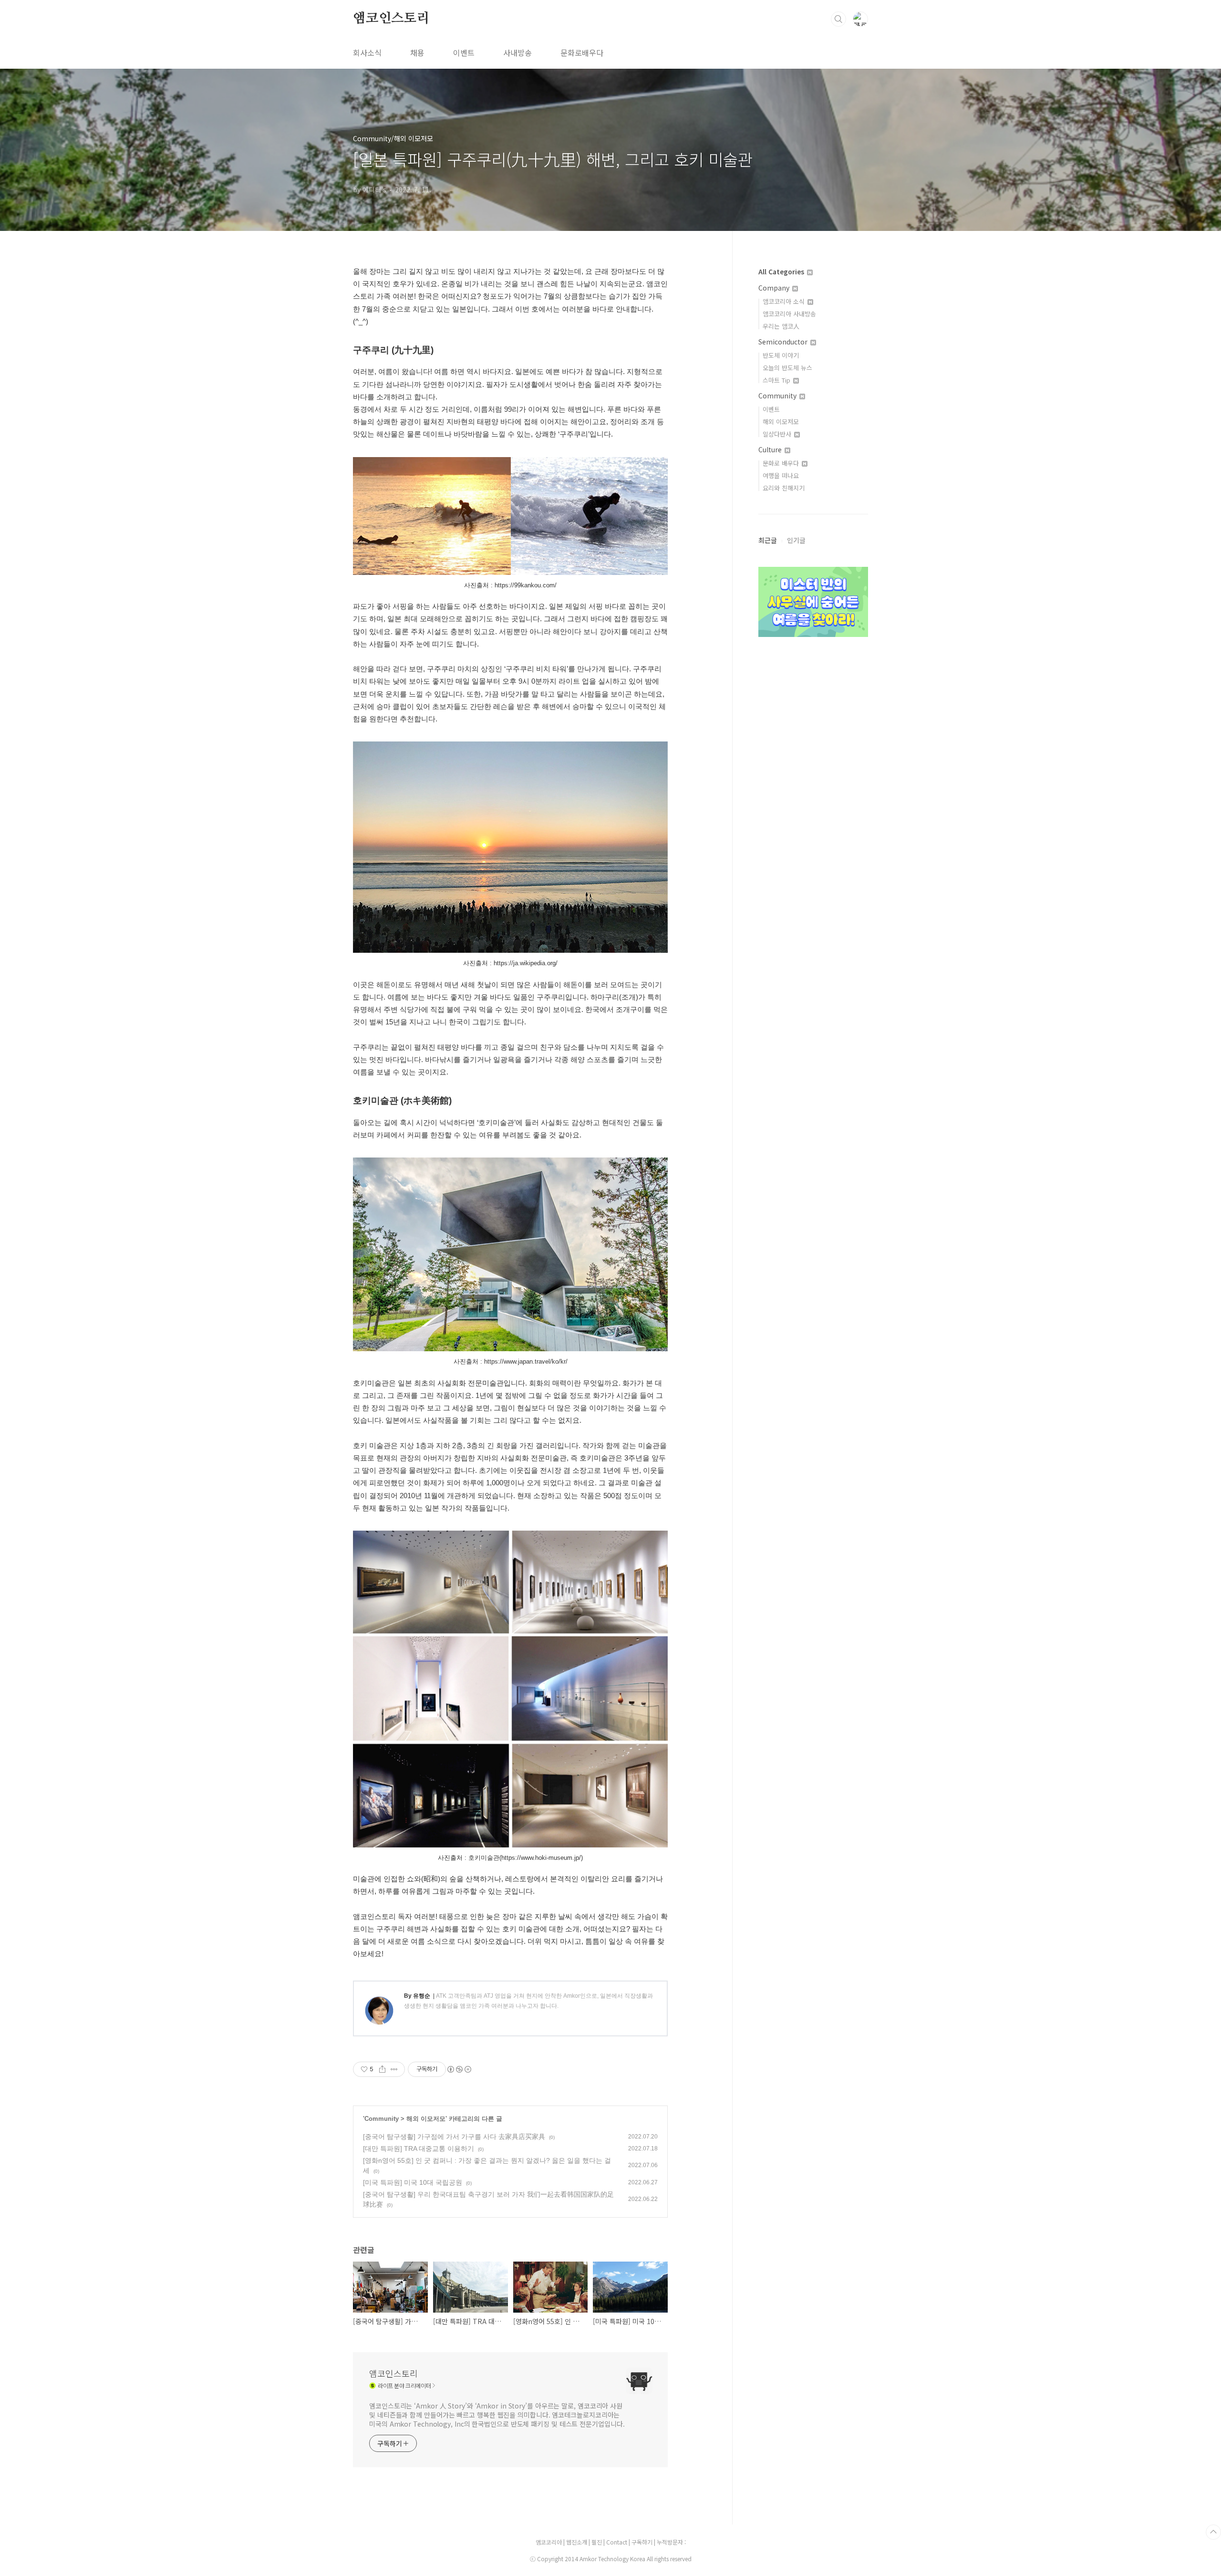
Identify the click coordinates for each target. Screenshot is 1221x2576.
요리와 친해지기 (784, 488)
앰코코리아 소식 (785, 301)
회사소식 (367, 52)
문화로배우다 (582, 52)
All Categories (782, 271)
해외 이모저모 (426, 2119)
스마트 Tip (777, 380)
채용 (417, 52)
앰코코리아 (549, 2542)
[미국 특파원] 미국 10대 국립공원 (413, 2182)
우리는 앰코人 (781, 326)
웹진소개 (577, 2542)
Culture (771, 449)
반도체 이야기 (781, 355)
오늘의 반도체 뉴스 (787, 368)
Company (775, 288)
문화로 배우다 (782, 463)
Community (382, 2119)
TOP (1213, 2532)
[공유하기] (382, 2069)
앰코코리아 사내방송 (789, 314)
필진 (597, 2542)
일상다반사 (778, 434)
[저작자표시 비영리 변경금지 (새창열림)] (459, 2069)
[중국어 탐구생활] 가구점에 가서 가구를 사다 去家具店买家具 (454, 2137)
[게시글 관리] (394, 2069)
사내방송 (517, 52)
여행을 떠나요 (781, 475)
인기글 (796, 540)
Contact (617, 2542)
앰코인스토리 (391, 19)
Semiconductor (784, 342)
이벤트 (464, 52)
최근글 (768, 540)
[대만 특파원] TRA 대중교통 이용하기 (419, 2148)
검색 (838, 19)
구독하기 (643, 2542)
